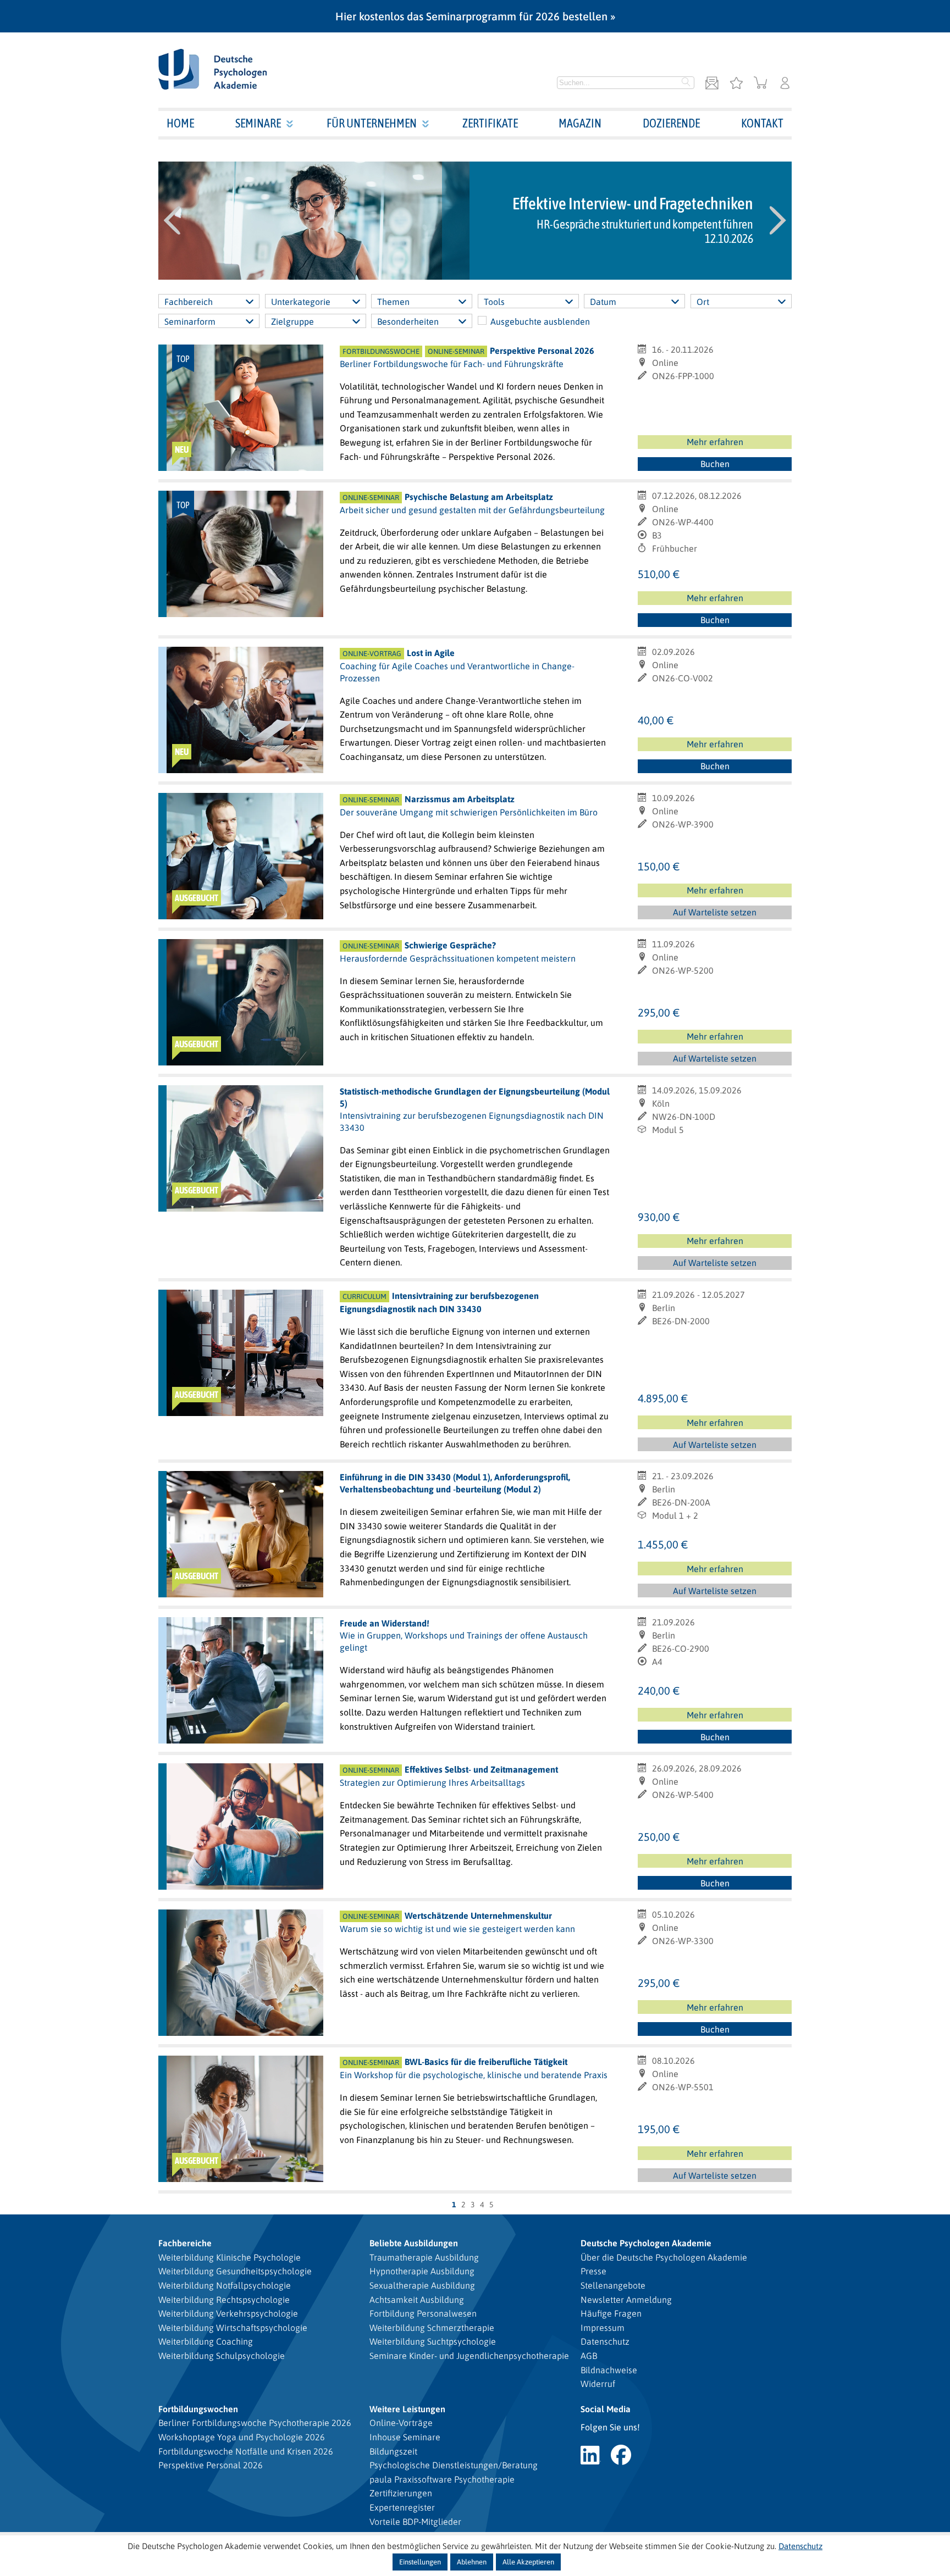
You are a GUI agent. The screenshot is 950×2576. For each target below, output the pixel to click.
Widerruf (598, 2384)
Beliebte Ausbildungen (414, 2243)
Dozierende (671, 123)
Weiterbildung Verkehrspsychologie (228, 2313)
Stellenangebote (613, 2285)
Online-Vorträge (401, 2423)
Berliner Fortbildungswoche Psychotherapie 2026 (255, 2423)
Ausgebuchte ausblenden (540, 321)
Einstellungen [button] (420, 2562)
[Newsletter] (712, 84)
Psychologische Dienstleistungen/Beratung (454, 2465)
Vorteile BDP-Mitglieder (415, 2522)
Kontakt (762, 123)
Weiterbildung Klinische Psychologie (230, 2257)
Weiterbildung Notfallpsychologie (225, 2285)
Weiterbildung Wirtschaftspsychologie (233, 2328)
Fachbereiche (185, 2243)
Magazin (580, 123)
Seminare (258, 123)
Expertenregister (402, 2507)
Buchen (715, 464)
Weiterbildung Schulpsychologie (222, 2356)
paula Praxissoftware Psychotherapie (442, 2479)
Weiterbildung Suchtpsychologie (433, 2341)
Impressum (603, 2328)
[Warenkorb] (761, 84)
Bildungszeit (393, 2451)
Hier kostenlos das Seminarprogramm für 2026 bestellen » (475, 16)
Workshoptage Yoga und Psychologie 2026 (242, 2437)
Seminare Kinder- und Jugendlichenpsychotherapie (469, 2356)
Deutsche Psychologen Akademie (646, 2243)
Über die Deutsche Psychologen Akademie (664, 2257)
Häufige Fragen (611, 2313)
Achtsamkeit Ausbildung (417, 2300)
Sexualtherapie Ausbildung (422, 2285)
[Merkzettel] (736, 84)
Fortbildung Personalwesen (423, 2313)
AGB (589, 2356)
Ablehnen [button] (472, 2562)
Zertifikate (490, 123)
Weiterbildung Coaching (206, 2341)
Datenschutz (605, 2341)
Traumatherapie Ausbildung (424, 2257)
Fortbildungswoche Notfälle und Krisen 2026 (246, 2451)
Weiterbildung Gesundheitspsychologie (235, 2271)
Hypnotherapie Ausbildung (422, 2271)
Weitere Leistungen (407, 2409)
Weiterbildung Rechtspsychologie (224, 2300)
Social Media (606, 2409)
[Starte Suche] (686, 83)
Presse (593, 2271)
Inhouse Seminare (405, 2437)
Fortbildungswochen (198, 2409)
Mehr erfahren (715, 442)
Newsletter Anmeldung (626, 2300)
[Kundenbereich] (785, 84)
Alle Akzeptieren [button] (528, 2562)
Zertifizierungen (401, 2493)
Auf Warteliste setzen (720, 913)
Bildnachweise (609, 2370)
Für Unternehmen (372, 123)
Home (180, 123)
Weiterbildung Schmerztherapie (432, 2328)
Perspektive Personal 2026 (211, 2465)
